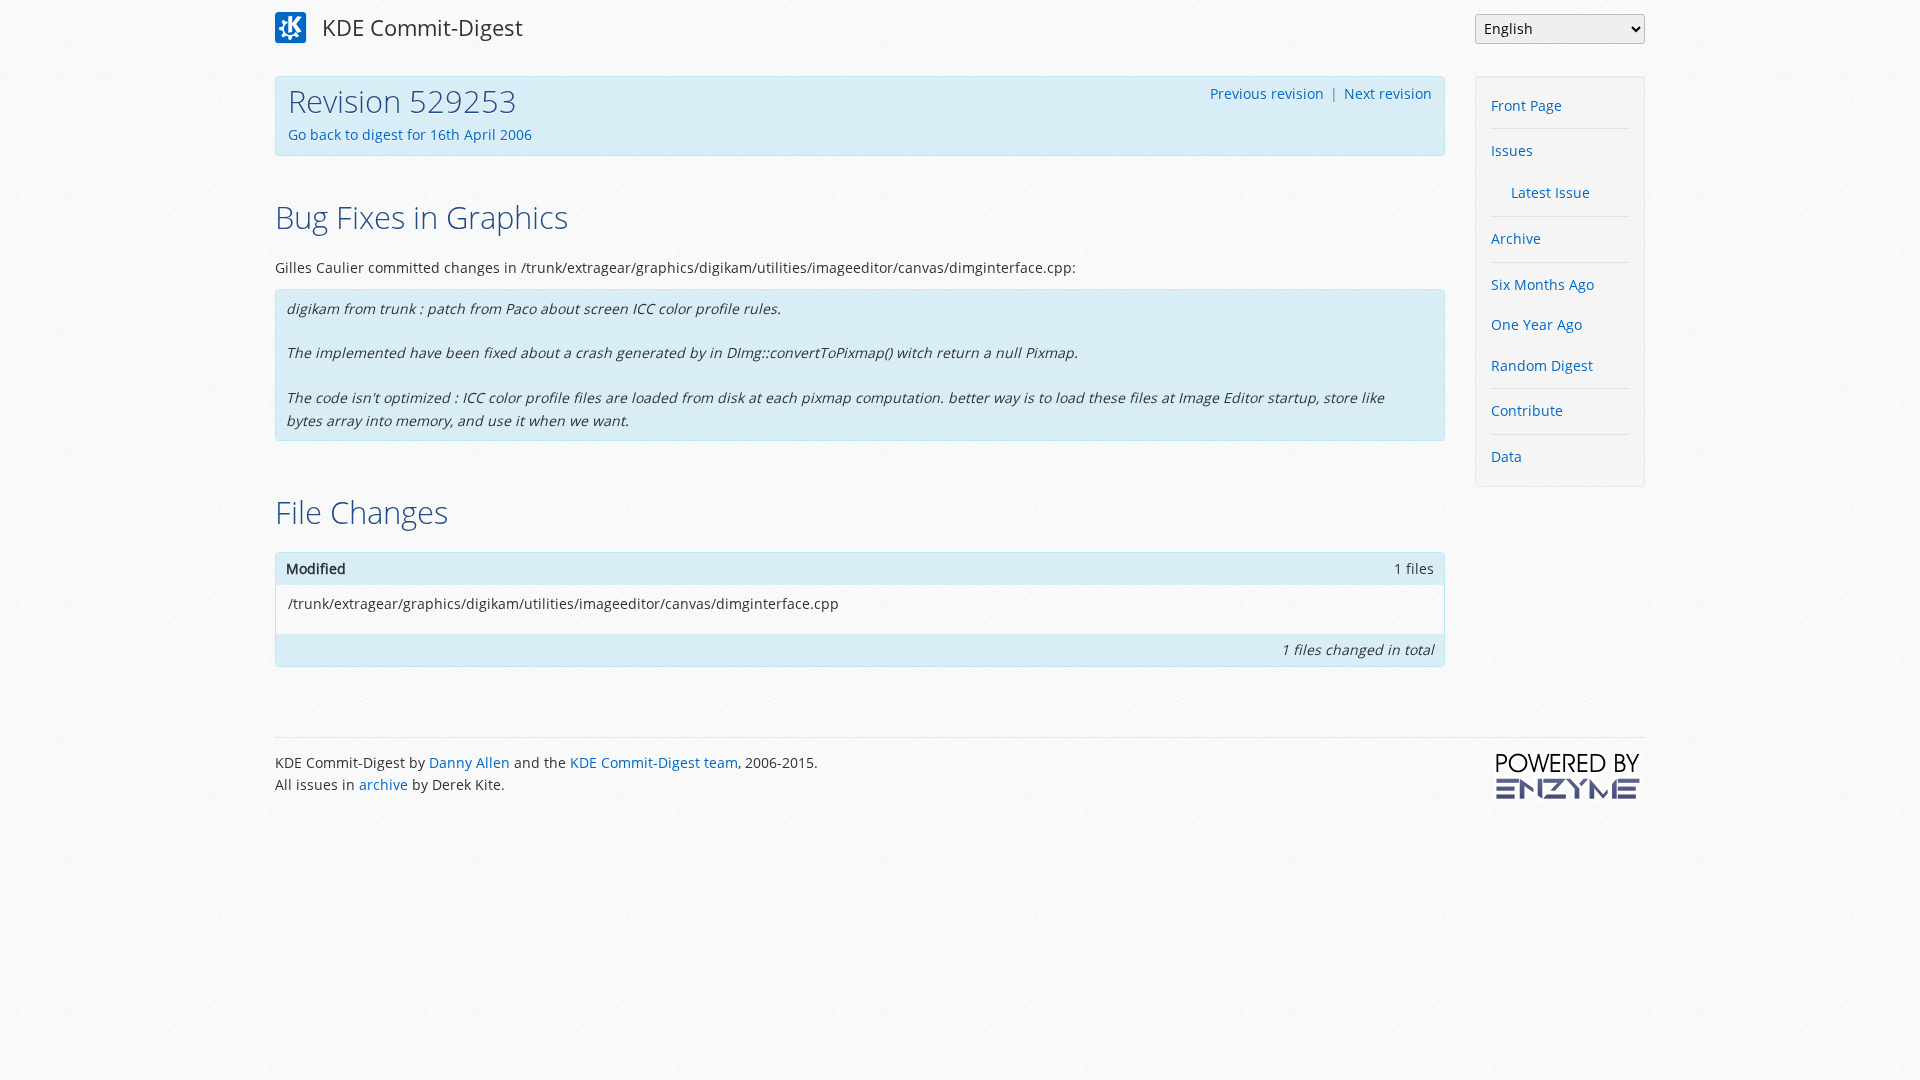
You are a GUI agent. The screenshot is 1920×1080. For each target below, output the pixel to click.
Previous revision (1267, 93)
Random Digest (1542, 365)
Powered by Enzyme (1569, 776)
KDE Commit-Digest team (654, 762)
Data (1506, 456)
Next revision (1388, 93)
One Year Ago (1536, 324)
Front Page (1526, 105)
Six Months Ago (1542, 284)
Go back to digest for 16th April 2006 (410, 134)
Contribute (1527, 410)
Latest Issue (1550, 192)
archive (383, 784)
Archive (1516, 238)
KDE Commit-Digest (419, 27)
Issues (1512, 150)
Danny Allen (469, 762)
